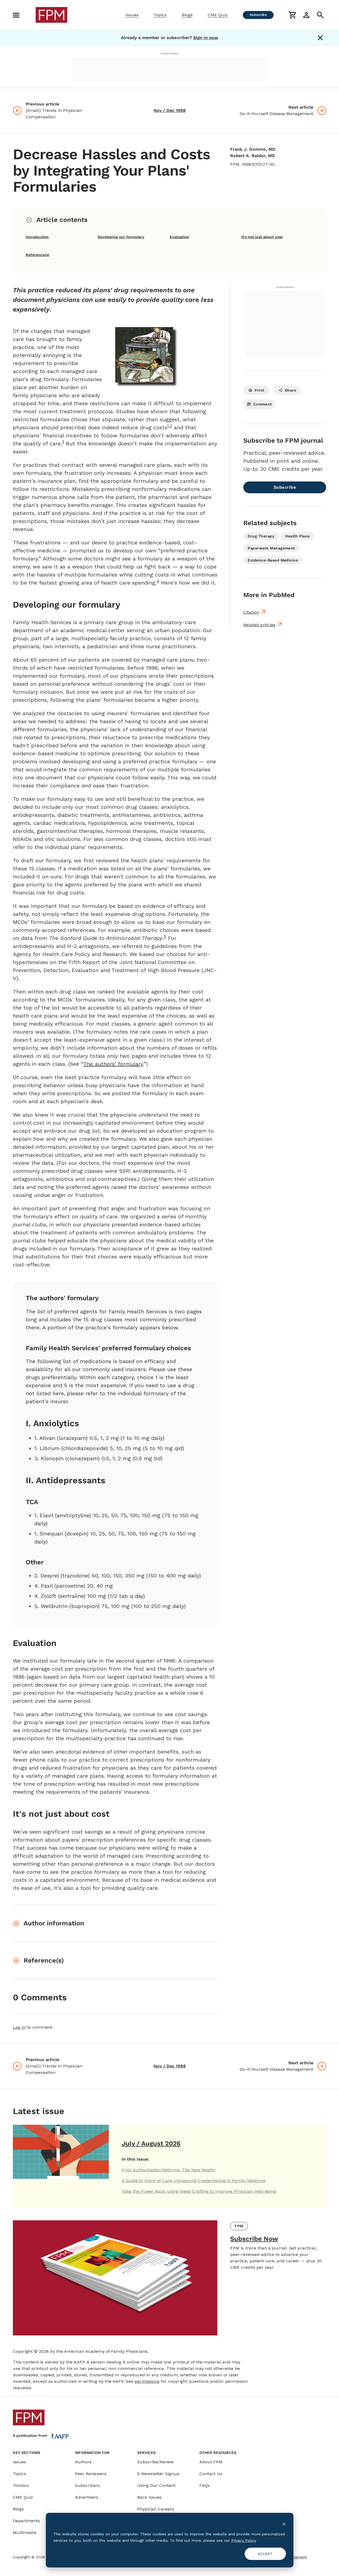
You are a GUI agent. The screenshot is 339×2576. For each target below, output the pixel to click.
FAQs (205, 2485)
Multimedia (25, 2533)
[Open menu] (16, 15)
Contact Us (211, 2474)
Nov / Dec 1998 (170, 110)
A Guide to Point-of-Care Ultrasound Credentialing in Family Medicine (194, 2181)
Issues (132, 15)
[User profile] (306, 15)
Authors (83, 2462)
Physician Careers (156, 2509)
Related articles (259, 625)
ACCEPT (265, 2554)
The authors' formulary (113, 1064)
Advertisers (87, 2497)
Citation (251, 612)
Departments (26, 2521)
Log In (19, 2027)
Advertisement (170, 53)
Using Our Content (156, 2485)
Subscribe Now (254, 2239)
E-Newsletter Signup (158, 2474)
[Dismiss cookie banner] (284, 2524)
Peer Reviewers (91, 2474)
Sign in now (206, 38)
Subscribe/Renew (155, 2462)
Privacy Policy (243, 2540)
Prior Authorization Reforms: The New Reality (169, 2170)
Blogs (187, 15)
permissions (147, 2381)
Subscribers (87, 2485)
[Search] (320, 15)
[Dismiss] (320, 38)
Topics (160, 15)
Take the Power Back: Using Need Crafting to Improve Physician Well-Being (199, 2191)
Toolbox (21, 2485)
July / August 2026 (151, 2143)
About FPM (211, 2462)
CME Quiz (218, 15)
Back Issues (149, 2497)
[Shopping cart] (292, 15)
